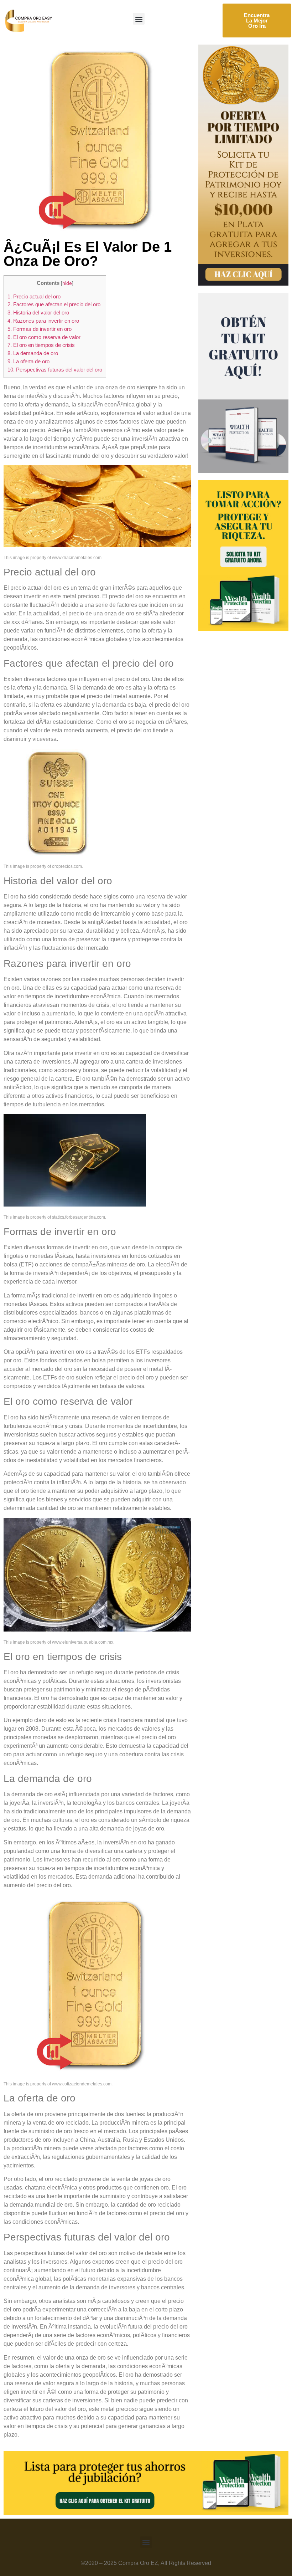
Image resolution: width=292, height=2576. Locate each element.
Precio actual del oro (34, 296)
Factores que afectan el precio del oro (54, 304)
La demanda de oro (33, 353)
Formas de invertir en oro (40, 329)
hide (67, 283)
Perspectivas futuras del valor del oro (55, 370)
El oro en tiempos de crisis (41, 345)
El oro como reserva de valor (44, 337)
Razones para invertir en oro (43, 321)
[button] (139, 19)
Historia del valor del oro (38, 313)
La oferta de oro (28, 361)
